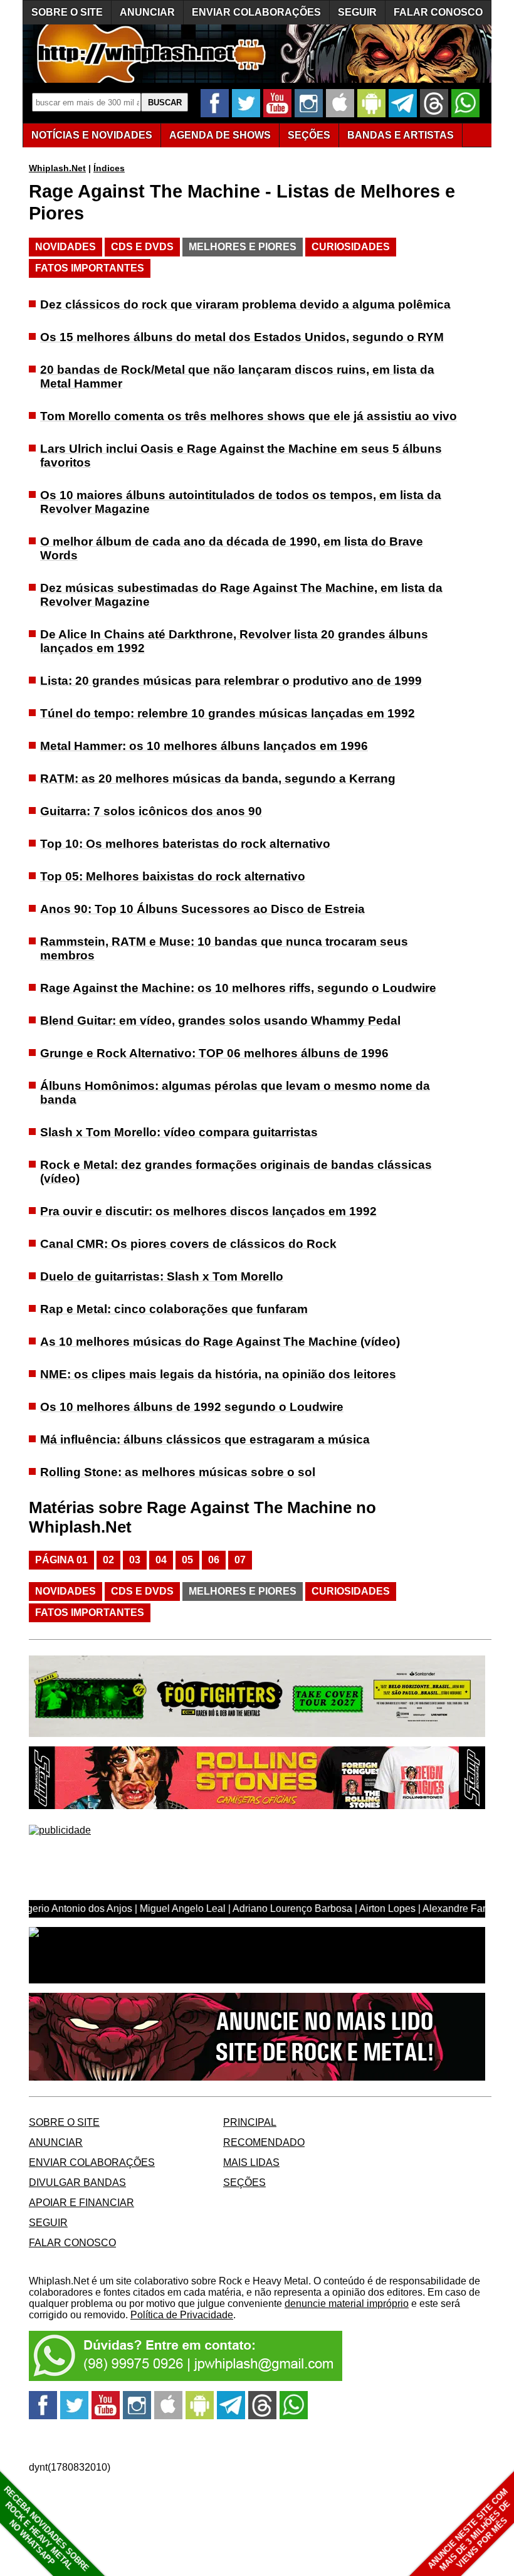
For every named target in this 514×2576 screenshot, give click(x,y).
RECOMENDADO (264, 2142)
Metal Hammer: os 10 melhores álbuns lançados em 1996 (204, 746)
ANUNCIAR (147, 12)
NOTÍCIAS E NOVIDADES (92, 135)
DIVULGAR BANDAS (77, 2183)
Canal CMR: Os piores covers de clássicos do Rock (188, 1244)
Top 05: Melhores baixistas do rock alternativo (173, 876)
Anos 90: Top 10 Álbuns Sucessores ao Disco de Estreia (202, 909)
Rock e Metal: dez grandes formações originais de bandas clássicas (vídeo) (236, 1172)
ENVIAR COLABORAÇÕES (256, 12)
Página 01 (61, 1560)
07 (240, 1560)
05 (187, 1560)
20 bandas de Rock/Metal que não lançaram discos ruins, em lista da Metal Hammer (237, 377)
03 (135, 1560)
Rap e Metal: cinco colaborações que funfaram (174, 1309)
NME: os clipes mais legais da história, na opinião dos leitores (218, 1374)
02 (108, 1560)
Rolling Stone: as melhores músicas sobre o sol (178, 1472)
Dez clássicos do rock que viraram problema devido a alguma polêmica (245, 304)
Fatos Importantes (90, 268)
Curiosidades (351, 247)
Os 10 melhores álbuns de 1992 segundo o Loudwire (192, 1407)
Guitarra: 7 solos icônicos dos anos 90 (151, 811)
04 (161, 1560)
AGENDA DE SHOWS (220, 135)
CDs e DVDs (142, 247)
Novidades (66, 247)
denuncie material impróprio (347, 2304)
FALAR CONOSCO (438, 12)
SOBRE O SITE (67, 12)
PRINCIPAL (250, 2122)
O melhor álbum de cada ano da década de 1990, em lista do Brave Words (232, 548)
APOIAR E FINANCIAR (81, 2203)
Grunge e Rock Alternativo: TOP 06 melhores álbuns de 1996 (214, 1053)
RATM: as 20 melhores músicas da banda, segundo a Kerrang (218, 779)
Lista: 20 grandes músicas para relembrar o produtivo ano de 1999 (231, 681)
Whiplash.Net (57, 168)
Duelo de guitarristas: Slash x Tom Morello (162, 1276)
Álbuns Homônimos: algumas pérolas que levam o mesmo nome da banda (235, 1093)
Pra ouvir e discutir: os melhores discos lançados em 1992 (208, 1211)
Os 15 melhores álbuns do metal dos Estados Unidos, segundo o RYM (242, 337)
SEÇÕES (309, 135)
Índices (109, 168)
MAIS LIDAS (251, 2162)
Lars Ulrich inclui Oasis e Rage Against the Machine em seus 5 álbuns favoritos (241, 456)
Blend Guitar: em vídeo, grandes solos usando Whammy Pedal (220, 1021)
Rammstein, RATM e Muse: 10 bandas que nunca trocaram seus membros (224, 948)
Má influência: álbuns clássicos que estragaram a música (205, 1439)
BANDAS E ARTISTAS (401, 135)
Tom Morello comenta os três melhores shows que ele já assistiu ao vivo (249, 416)
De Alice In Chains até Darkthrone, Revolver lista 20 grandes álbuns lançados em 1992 (234, 641)
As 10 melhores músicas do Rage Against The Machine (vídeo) (220, 1342)
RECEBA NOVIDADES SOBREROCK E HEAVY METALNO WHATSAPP (46, 2529)
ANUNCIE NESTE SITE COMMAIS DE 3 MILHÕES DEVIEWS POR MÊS (469, 2530)
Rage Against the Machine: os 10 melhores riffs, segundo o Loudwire (238, 988)
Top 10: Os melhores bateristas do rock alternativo (185, 844)
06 (214, 1560)
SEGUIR (357, 12)
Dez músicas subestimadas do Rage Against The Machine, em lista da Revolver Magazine (241, 595)
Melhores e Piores (243, 247)
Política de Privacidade (182, 2315)
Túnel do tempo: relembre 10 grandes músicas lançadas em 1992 (228, 713)
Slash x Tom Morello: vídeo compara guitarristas (179, 1132)
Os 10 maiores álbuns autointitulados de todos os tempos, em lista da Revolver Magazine (241, 502)
